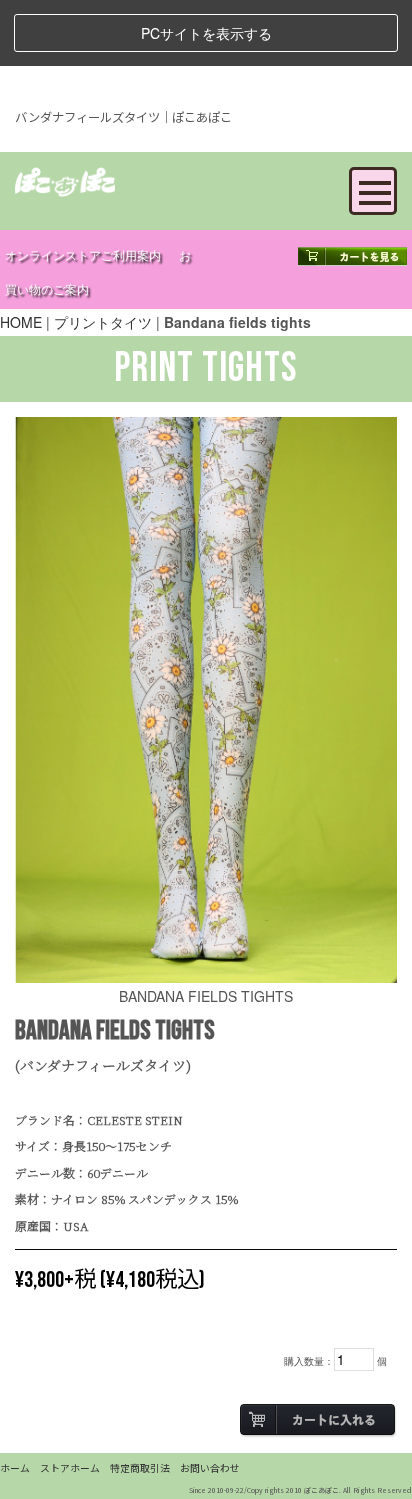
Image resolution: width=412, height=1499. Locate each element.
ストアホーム (70, 1468)
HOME (21, 322)
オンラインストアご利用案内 (83, 256)
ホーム (15, 1468)
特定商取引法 (140, 1468)
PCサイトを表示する (206, 33)
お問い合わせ (210, 1468)
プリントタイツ (103, 322)
